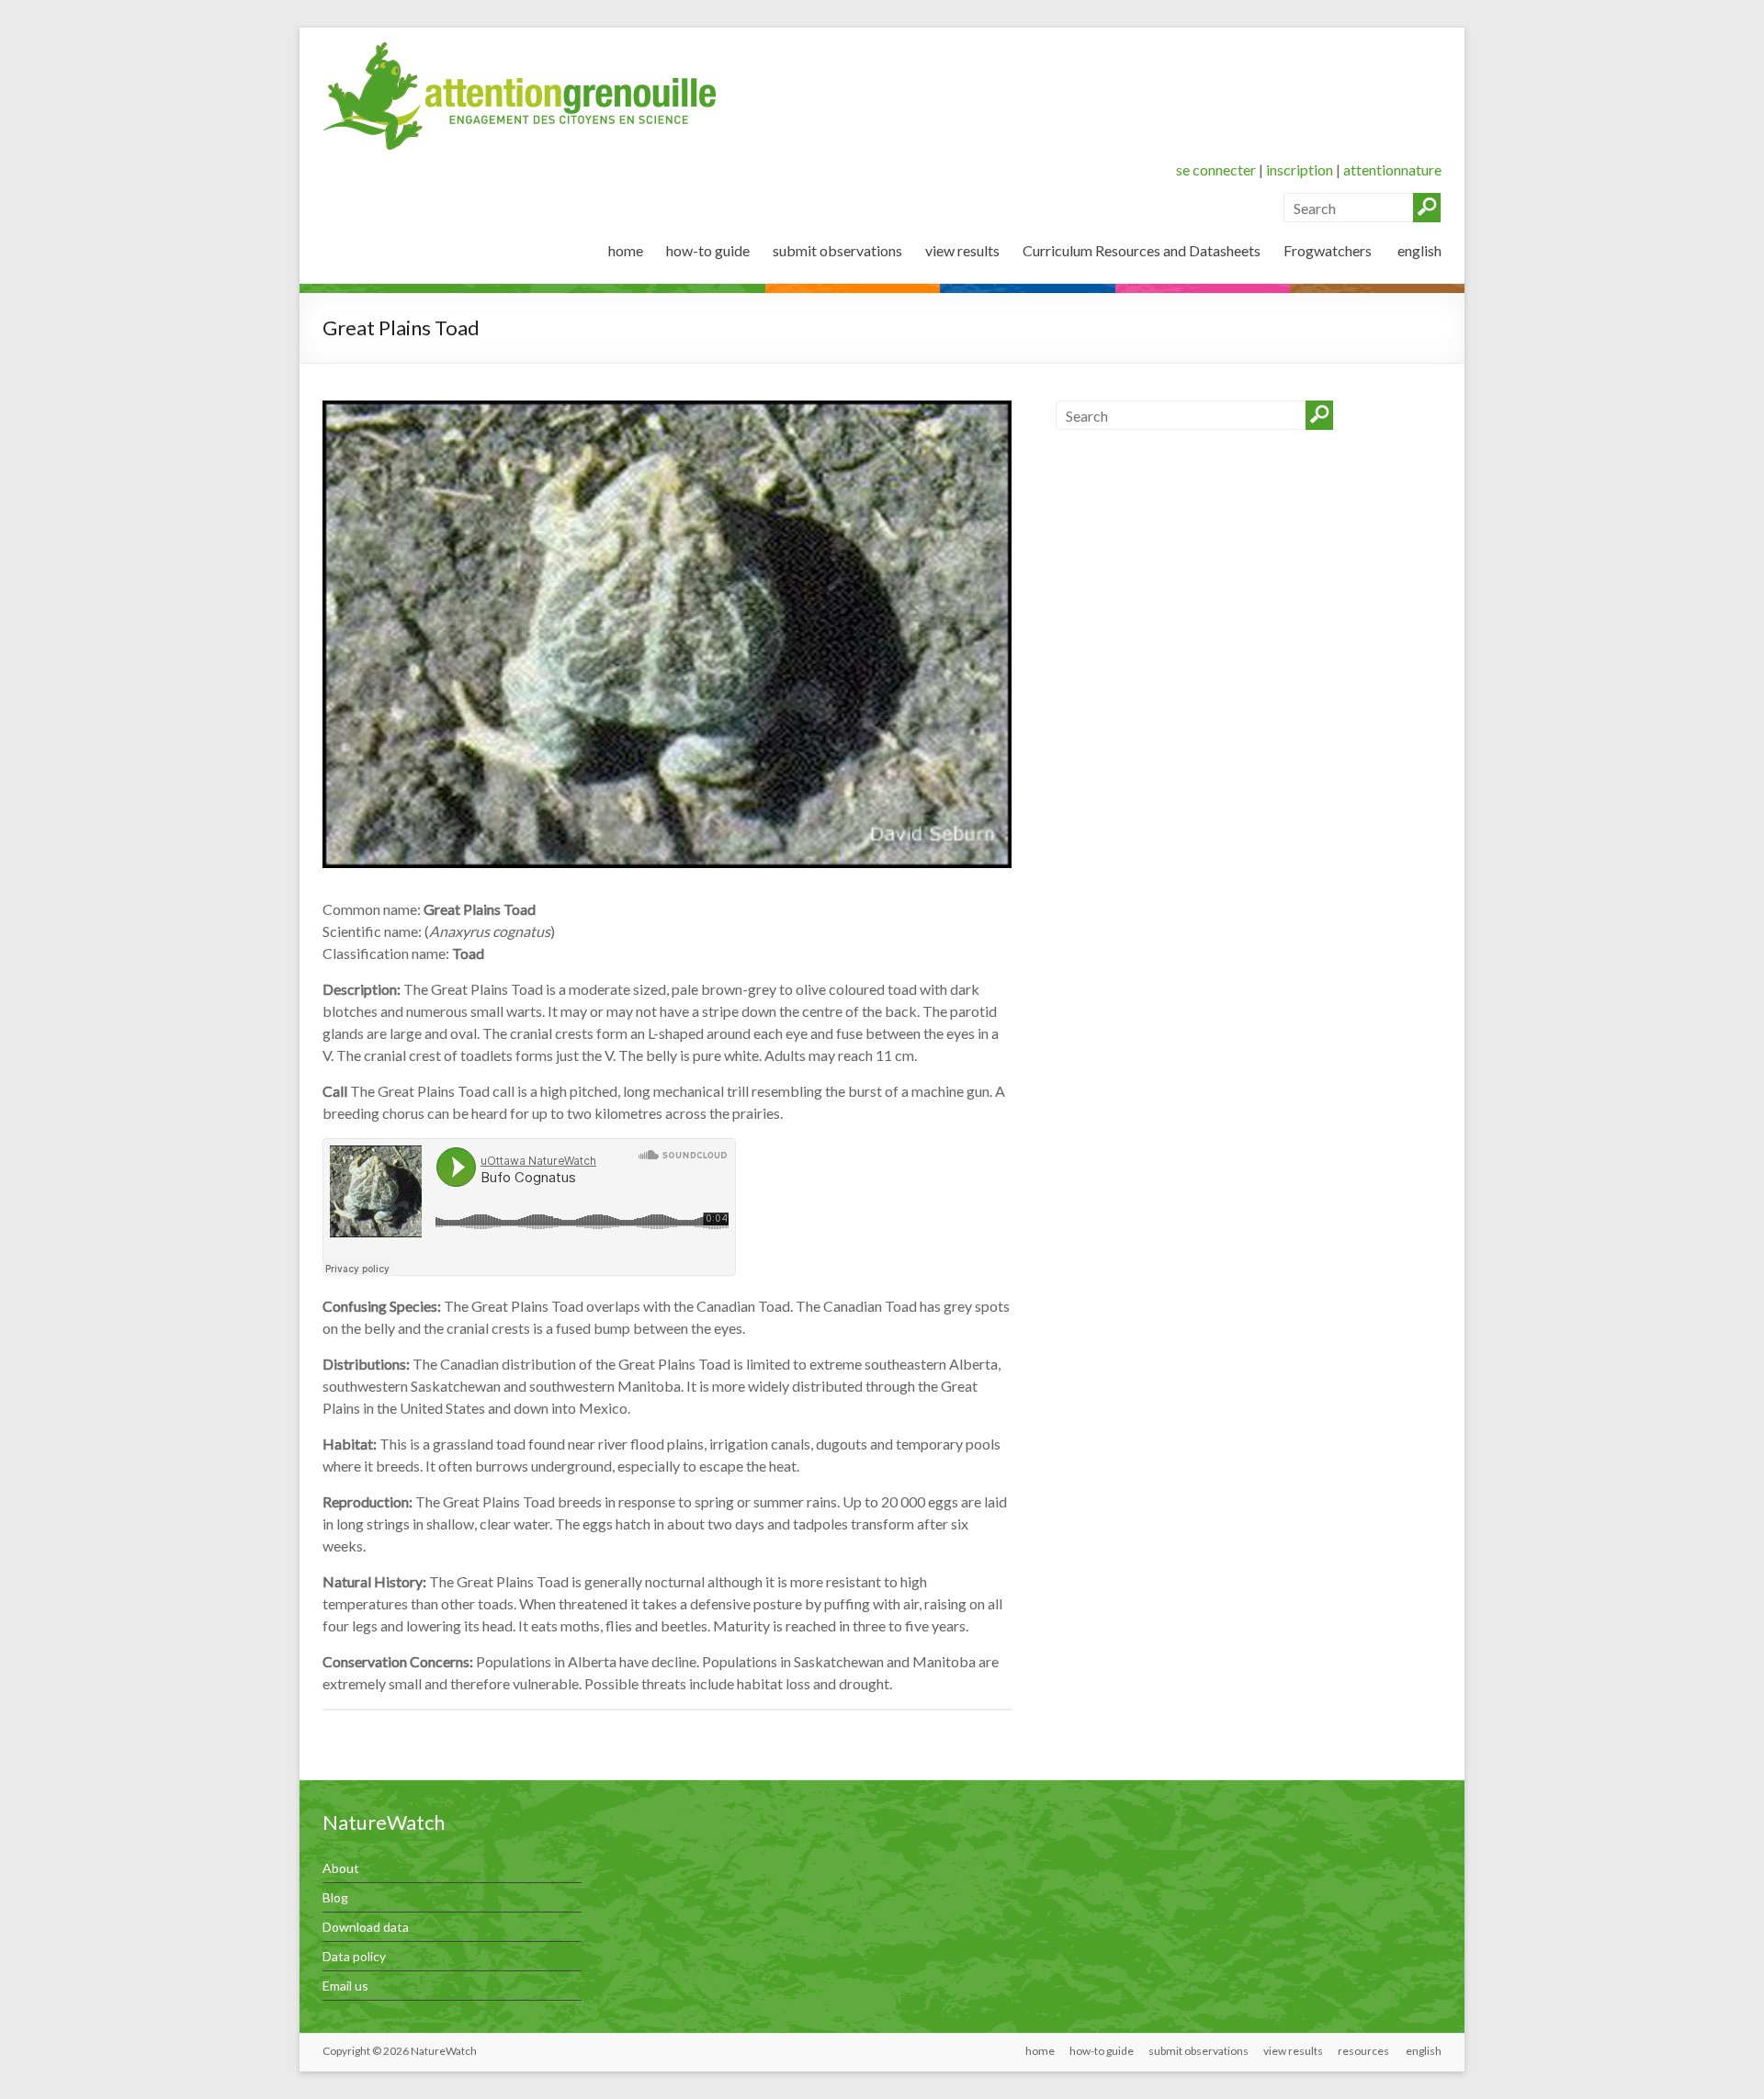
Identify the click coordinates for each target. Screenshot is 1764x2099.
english (1418, 250)
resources (1363, 2051)
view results (962, 250)
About (341, 1868)
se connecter (1216, 169)
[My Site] (520, 50)
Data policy (354, 1956)
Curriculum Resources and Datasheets (1142, 250)
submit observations (837, 250)
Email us (345, 1986)
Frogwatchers (1328, 250)
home (626, 250)
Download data (366, 1927)
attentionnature (1392, 169)
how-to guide (708, 250)
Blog (335, 1897)
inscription (1300, 169)
